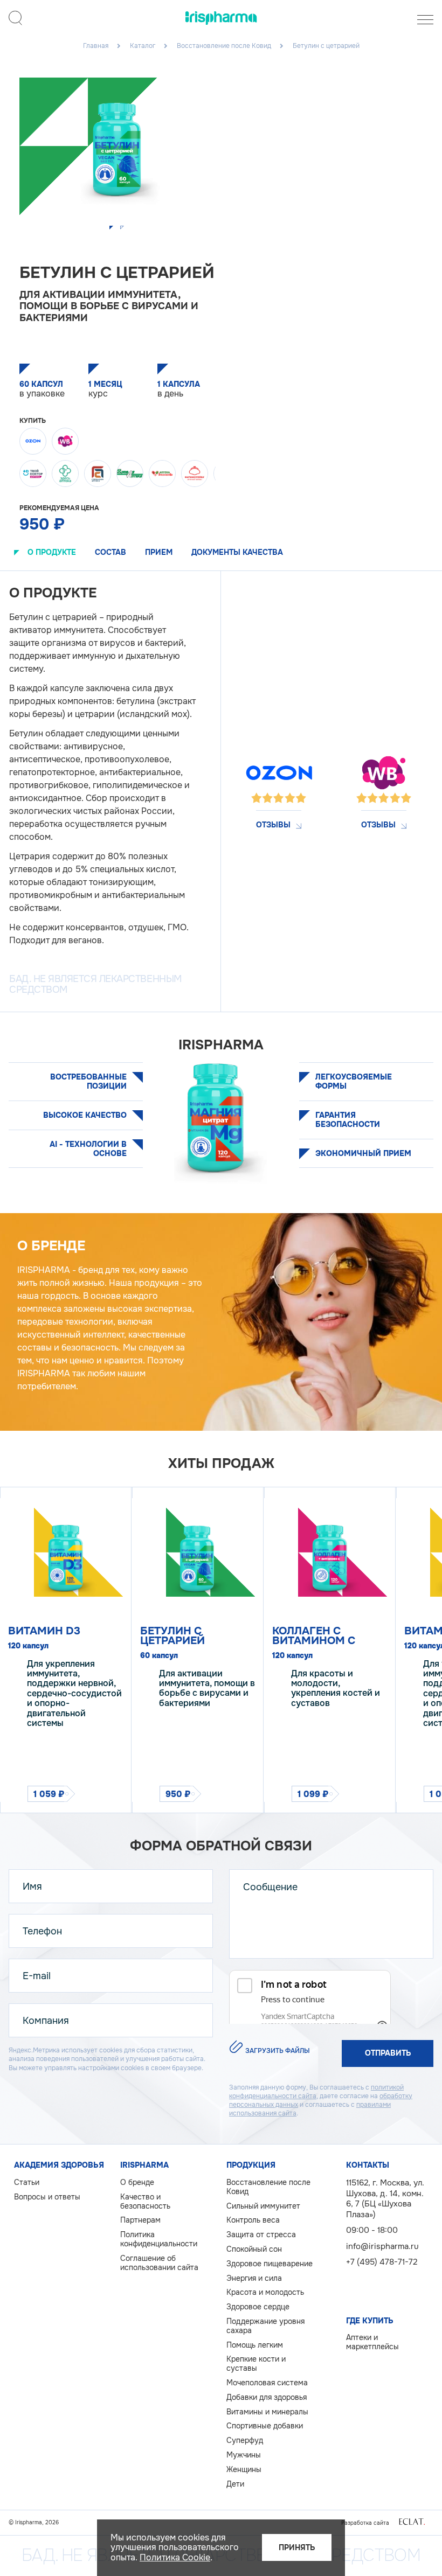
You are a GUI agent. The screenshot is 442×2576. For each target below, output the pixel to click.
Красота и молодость (265, 2292)
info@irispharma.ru (382, 2246)
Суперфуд (245, 2441)
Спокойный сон (254, 2249)
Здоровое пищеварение (270, 2264)
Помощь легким (255, 2345)
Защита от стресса (261, 2235)
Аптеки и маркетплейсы (372, 2342)
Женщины (244, 2470)
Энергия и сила (254, 2278)
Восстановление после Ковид (268, 2187)
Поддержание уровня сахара (265, 2326)
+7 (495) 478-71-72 (382, 2262)
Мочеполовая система (267, 2383)
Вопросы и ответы (47, 2197)
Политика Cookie (175, 2557)
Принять (297, 2547)
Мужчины (244, 2455)
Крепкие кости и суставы (256, 2364)
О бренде (137, 2182)
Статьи (27, 2182)
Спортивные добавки (265, 2426)
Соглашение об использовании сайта (159, 2263)
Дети (235, 2484)
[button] (112, 228)
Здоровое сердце (258, 2307)
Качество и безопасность (145, 2202)
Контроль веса (253, 2220)
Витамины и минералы (267, 2412)
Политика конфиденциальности (159, 2239)
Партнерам (140, 2220)
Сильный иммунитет (263, 2206)
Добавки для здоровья (267, 2397)
